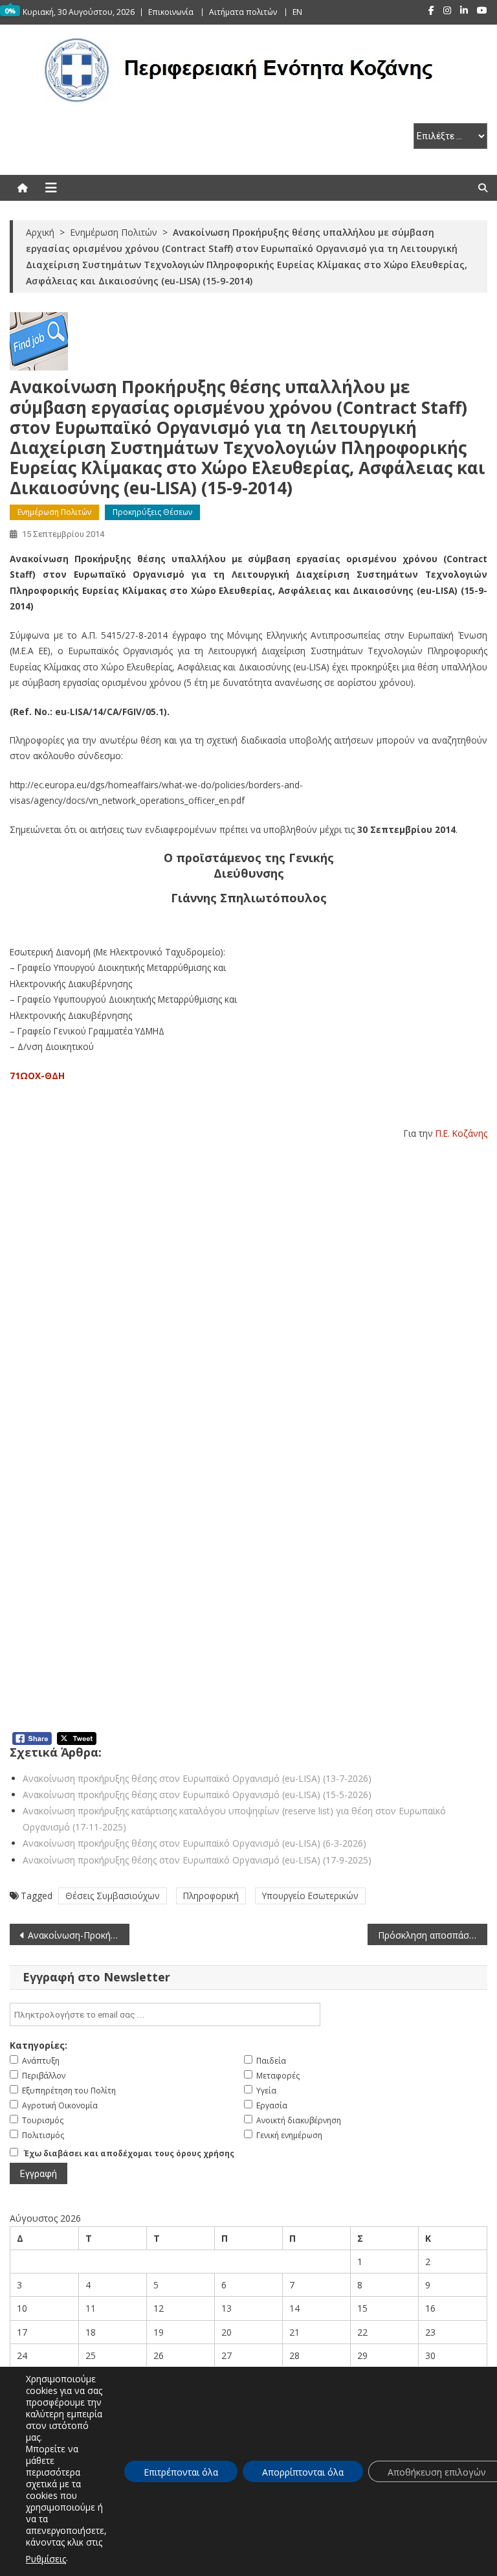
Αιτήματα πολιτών (243, 12)
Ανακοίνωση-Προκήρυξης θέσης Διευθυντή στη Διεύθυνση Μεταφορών (78, 1935)
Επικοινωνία (171, 12)
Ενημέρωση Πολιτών (54, 512)
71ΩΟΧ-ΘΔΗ (37, 1076)
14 (294, 2308)
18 (91, 2332)
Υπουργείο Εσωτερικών (310, 1896)
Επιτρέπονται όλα (181, 2472)
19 (159, 2332)
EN (297, 12)
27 (226, 2355)
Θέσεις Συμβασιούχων (113, 1896)
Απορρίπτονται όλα (303, 2472)
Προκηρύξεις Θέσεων (152, 512)
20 (226, 2332)
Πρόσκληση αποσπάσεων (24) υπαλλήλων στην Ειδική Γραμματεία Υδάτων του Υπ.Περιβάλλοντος (432, 1935)
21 (294, 2332)
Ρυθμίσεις (46, 2559)
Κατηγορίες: (39, 2045)
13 (226, 2308)
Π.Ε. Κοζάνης (461, 1133)
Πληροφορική (211, 1896)
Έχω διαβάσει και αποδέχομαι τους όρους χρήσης (129, 2153)
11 (91, 2308)
